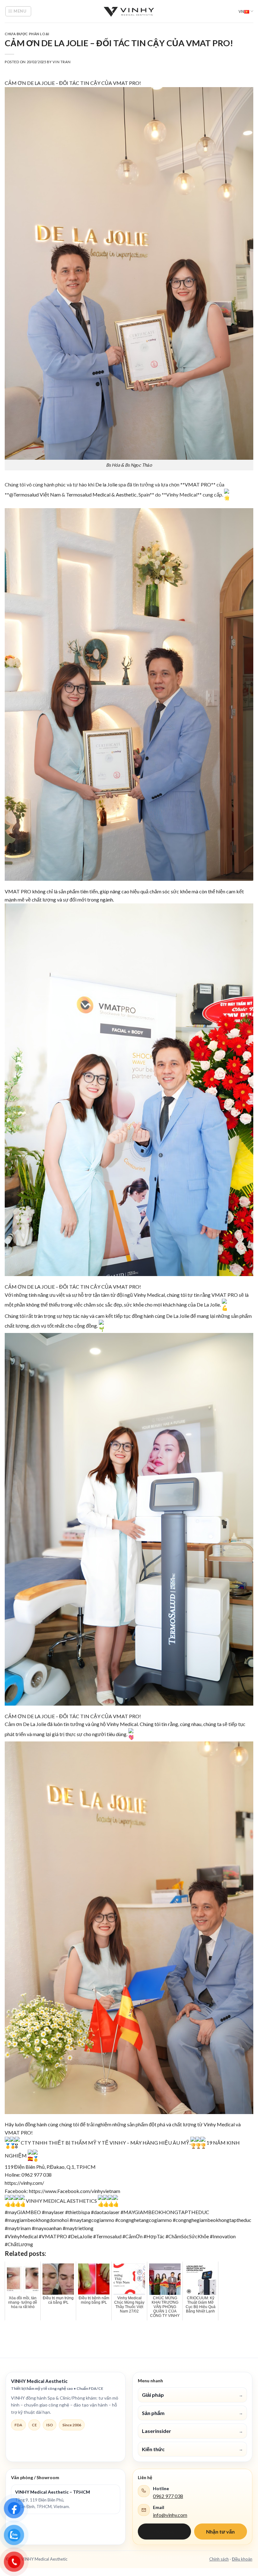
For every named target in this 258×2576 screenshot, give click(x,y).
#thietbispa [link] (78, 2212)
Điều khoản (242, 2559)
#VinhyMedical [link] (21, 2236)
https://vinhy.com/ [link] (24, 2183)
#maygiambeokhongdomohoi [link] (37, 2220)
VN (241, 11)
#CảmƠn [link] (132, 2236)
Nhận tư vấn (220, 2532)
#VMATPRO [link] (53, 2236)
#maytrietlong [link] (78, 2228)
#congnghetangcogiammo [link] (143, 2220)
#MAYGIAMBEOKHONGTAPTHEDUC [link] (165, 2212)
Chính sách (219, 2559)
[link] (106, 484)
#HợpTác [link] (154, 2236)
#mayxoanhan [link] (47, 2228)
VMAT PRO (126, 83)
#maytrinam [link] (18, 2228)
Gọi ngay (164, 2532)
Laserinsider (192, 2431)
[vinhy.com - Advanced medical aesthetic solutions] (129, 11)
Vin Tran (62, 62)
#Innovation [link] (223, 2236)
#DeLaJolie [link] (80, 2236)
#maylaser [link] (53, 2212)
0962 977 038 (168, 2496)
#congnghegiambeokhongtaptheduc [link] (212, 2220)
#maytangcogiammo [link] (92, 2220)
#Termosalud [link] (107, 2236)
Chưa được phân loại (27, 34)
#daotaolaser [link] (105, 2212)
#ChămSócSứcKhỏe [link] (187, 2236)
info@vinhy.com (170, 2515)
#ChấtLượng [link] (19, 2244)
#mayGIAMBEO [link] (23, 2212)
